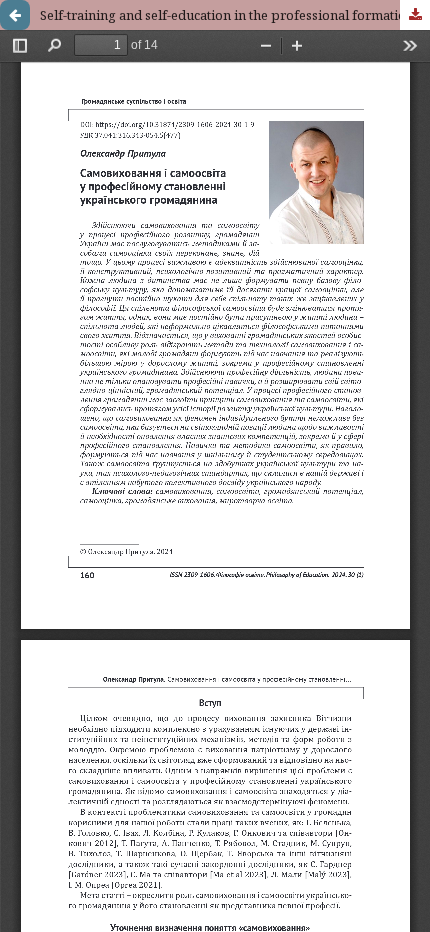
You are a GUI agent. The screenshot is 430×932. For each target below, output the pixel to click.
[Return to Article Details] (15, 15)
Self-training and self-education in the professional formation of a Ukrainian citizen (235, 15)
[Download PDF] (415, 15)
